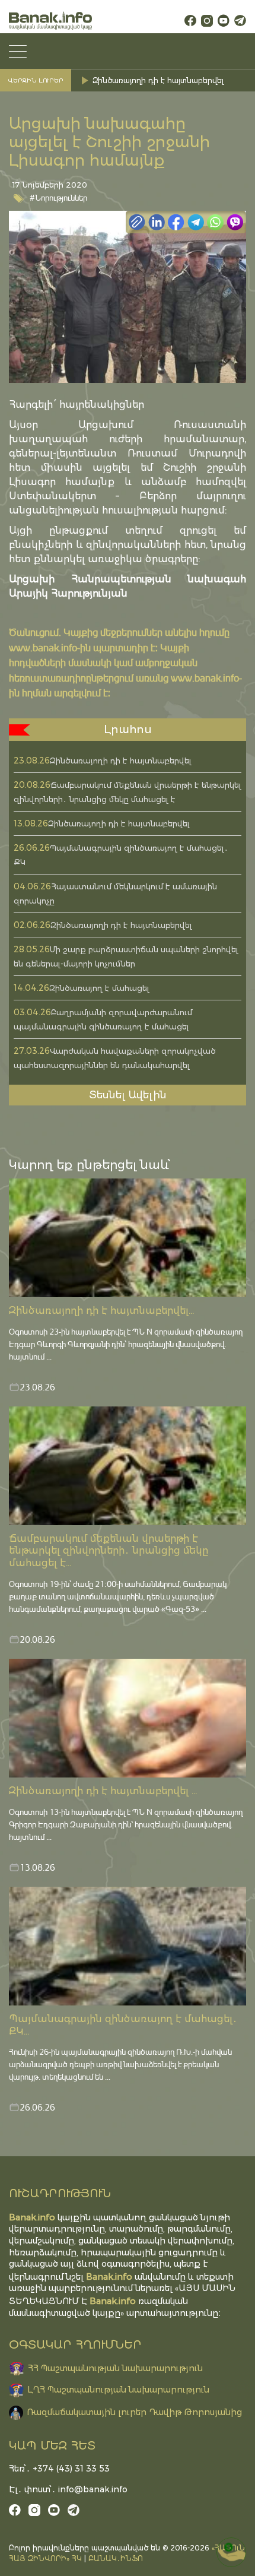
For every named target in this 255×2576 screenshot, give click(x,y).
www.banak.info (43, 647)
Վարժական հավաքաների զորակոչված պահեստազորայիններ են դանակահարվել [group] (170, 80)
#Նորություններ (58, 197)
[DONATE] (231, 2552)
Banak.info (113, 2301)
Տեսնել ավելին (128, 1095)
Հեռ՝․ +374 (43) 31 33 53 (59, 2469)
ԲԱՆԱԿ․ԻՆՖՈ (116, 2558)
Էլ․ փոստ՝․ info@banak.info (68, 2489)
